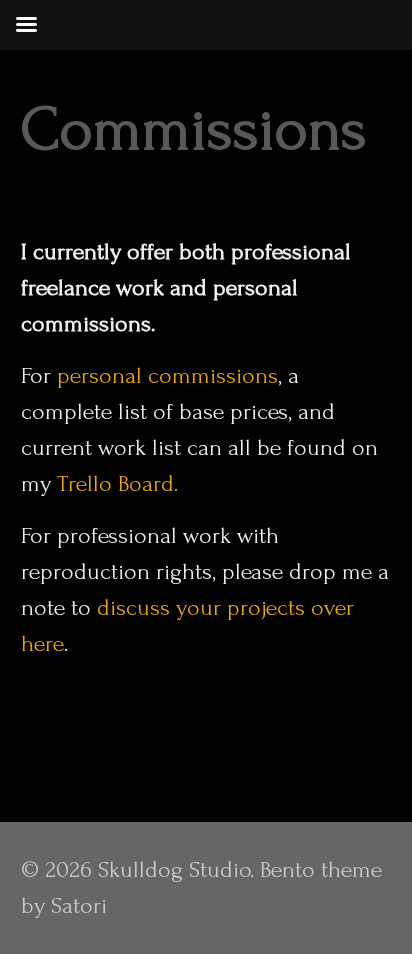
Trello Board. (117, 483)
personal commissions (167, 375)
